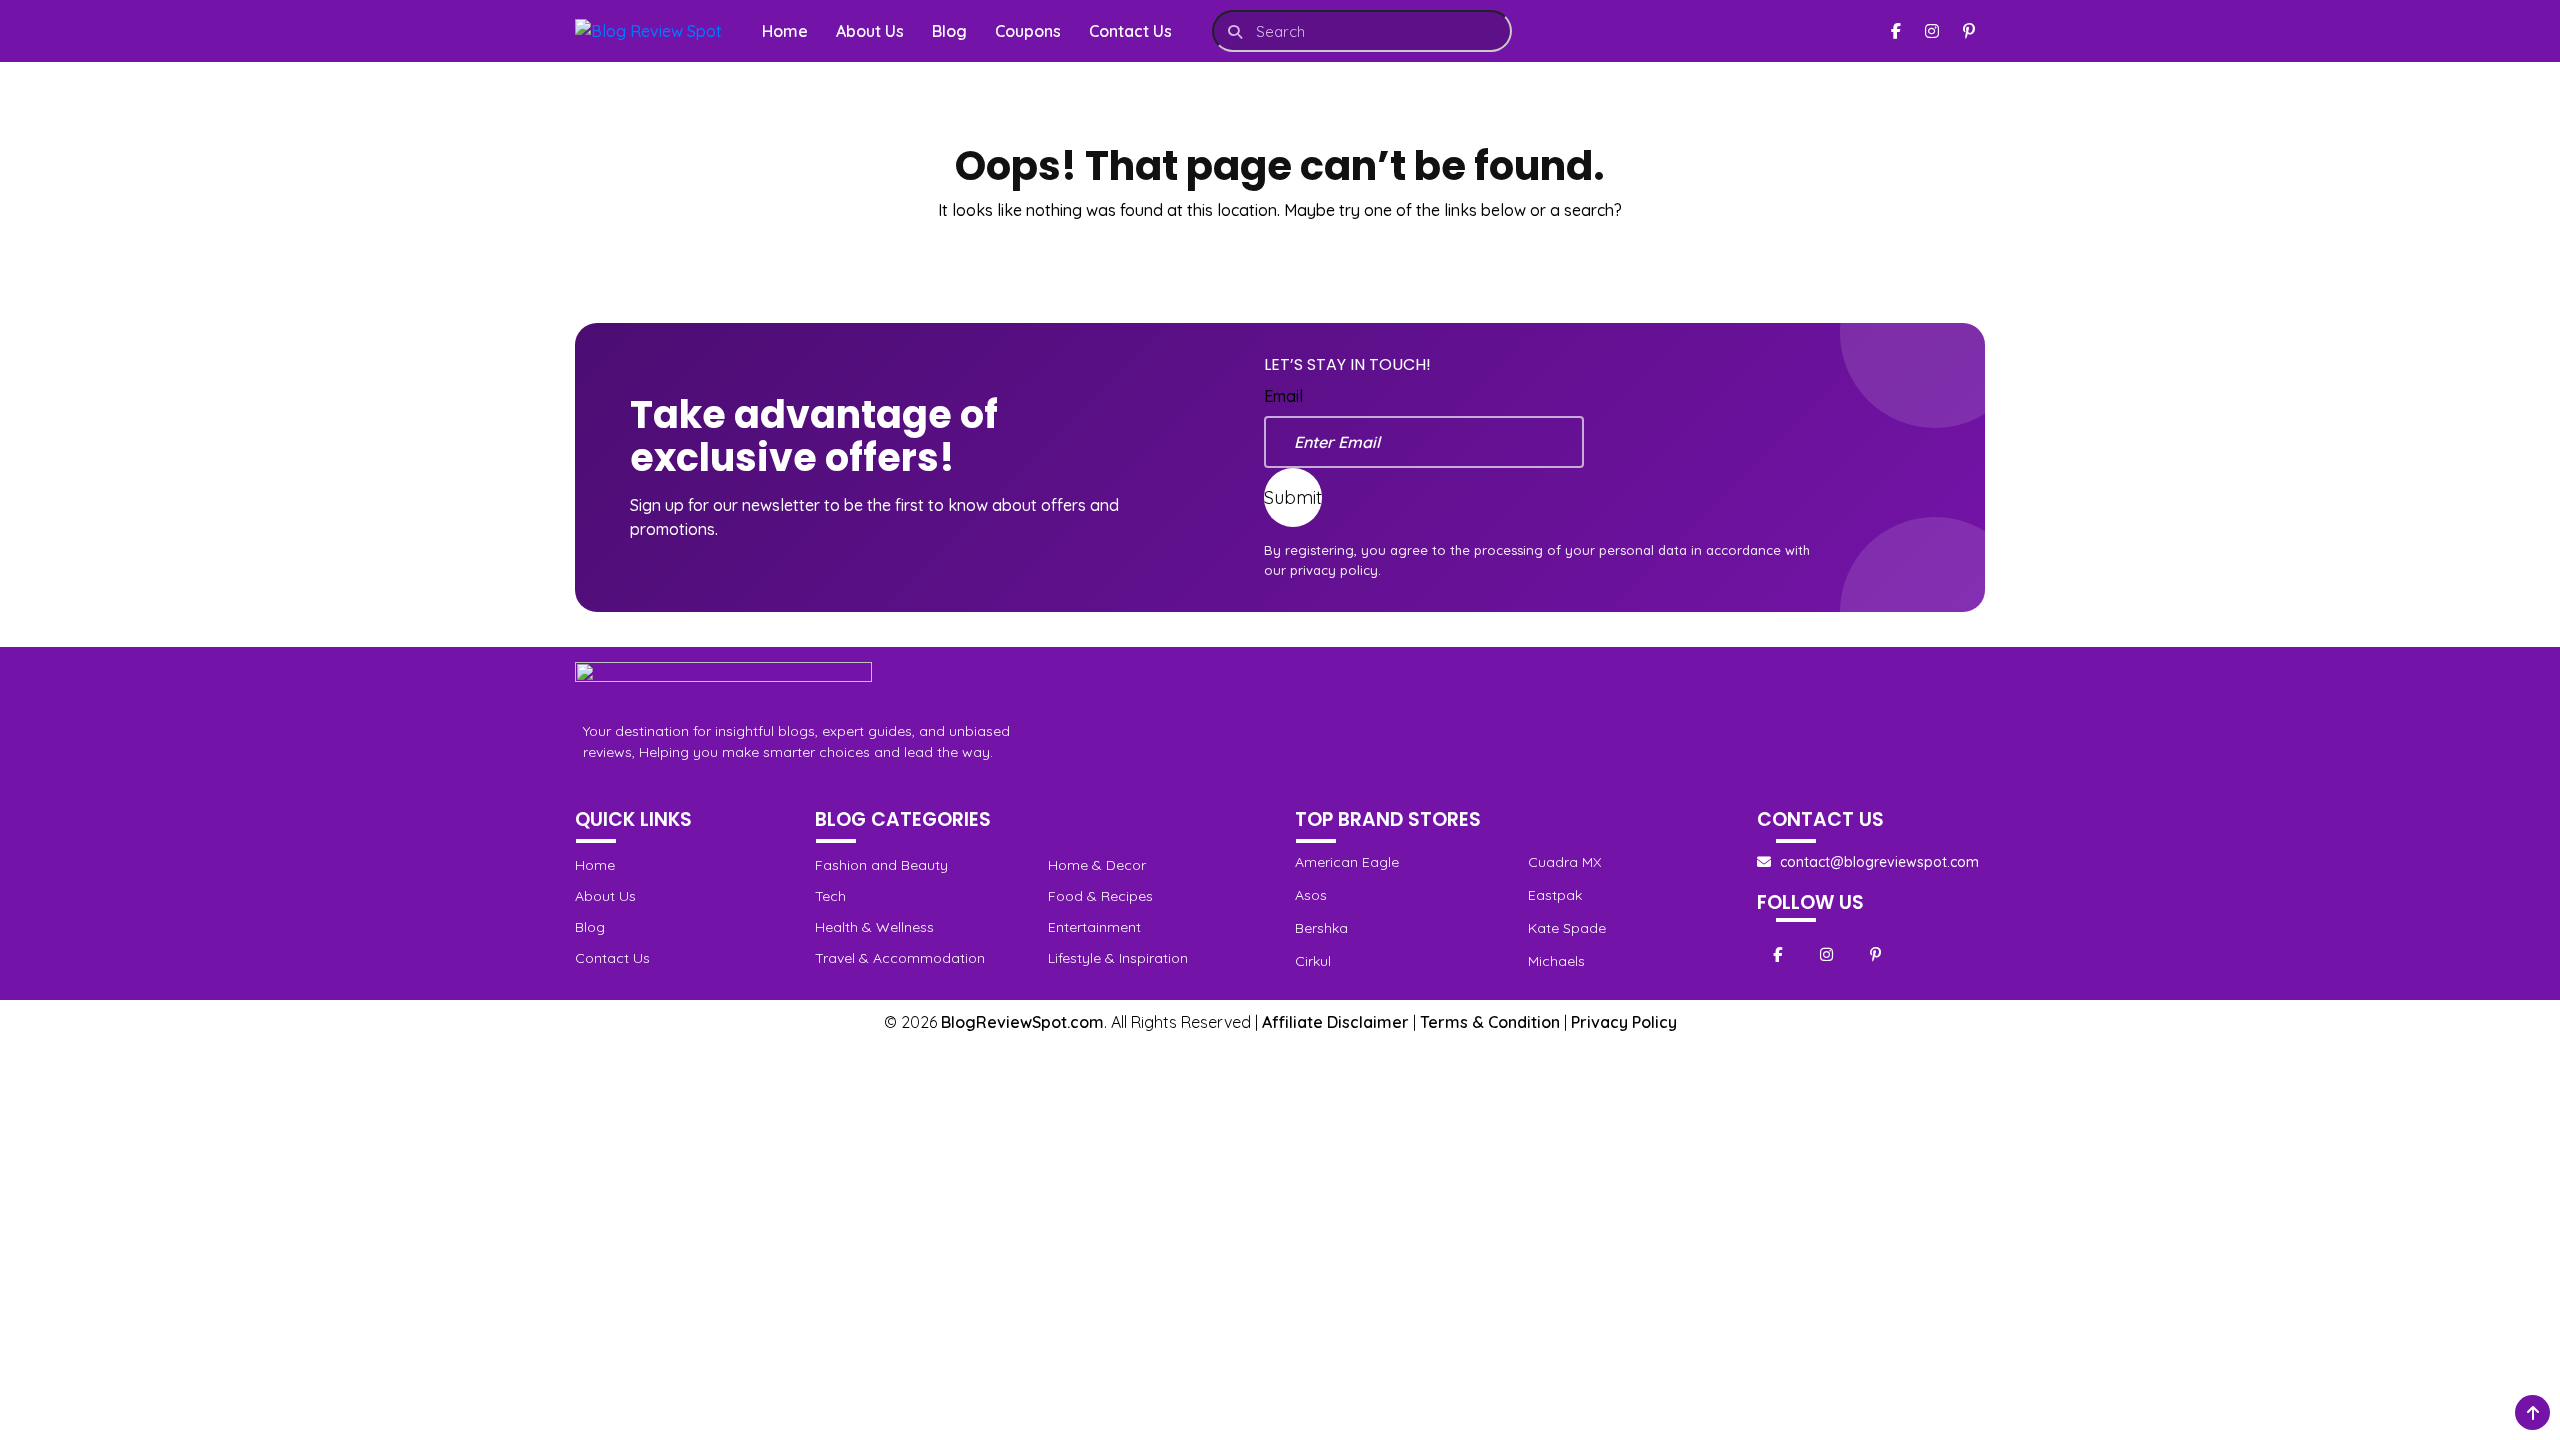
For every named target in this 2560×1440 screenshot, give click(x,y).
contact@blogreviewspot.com (1879, 862)
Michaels (1556, 961)
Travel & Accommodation (900, 958)
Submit (1293, 497)
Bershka (1321, 928)
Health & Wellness (874, 927)
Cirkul (1313, 961)
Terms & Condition (1490, 1022)
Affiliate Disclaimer (1335, 1022)
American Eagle (1347, 862)
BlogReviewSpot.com (1022, 1022)
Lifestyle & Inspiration (1118, 958)
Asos (1311, 895)
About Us (870, 31)
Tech (830, 896)
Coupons (1028, 31)
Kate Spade (1567, 928)
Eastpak (1555, 895)
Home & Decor (1097, 865)
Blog (949, 31)
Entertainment (1094, 927)
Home (785, 31)
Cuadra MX (1564, 862)
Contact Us (1130, 31)
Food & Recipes (1100, 896)
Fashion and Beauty (881, 865)
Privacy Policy (1624, 1022)
